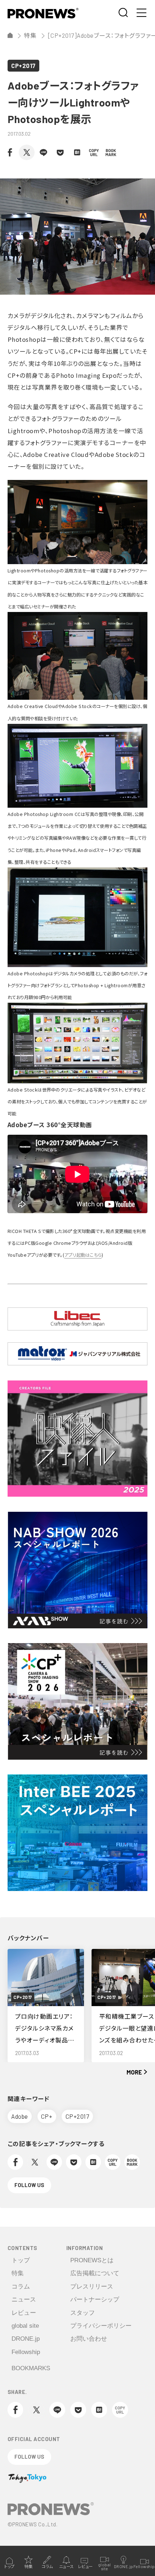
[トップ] (10, 35)
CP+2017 (23, 65)
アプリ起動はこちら (83, 1255)
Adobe (20, 2116)
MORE (134, 2072)
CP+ (47, 2116)
